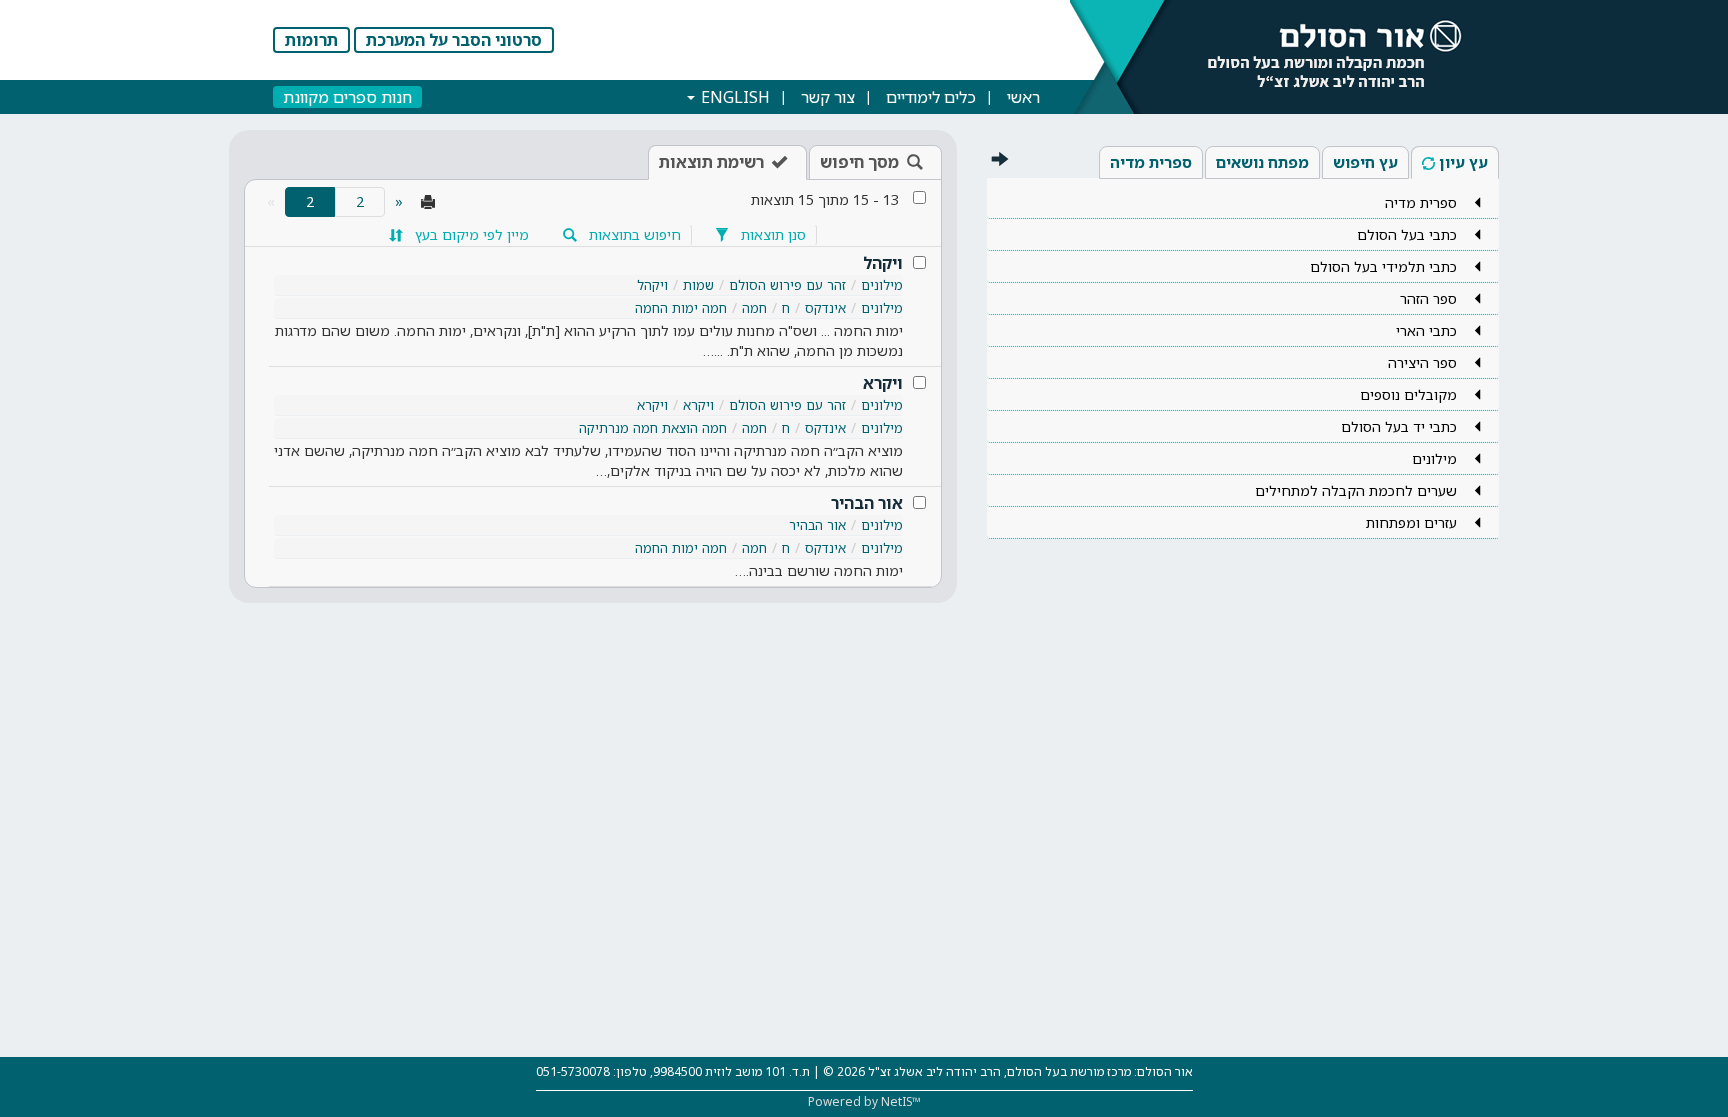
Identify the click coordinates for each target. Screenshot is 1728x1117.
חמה (754, 308)
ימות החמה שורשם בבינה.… (819, 570)
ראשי (1023, 97)
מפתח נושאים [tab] (1262, 162)
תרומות (311, 40)
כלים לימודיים (931, 97)
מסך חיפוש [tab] (859, 162)
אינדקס (825, 308)
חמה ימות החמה (681, 308)
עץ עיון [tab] (1463, 162)
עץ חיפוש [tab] (1365, 162)
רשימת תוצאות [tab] (711, 162)
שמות (698, 285)
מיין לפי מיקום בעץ (470, 234)
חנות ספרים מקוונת (347, 97)
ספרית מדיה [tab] (1151, 162)
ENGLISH (733, 97)
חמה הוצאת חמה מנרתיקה (653, 428)
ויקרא (883, 383)
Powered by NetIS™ (864, 1101)
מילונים (882, 285)
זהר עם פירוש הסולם (787, 285)
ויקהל (883, 263)
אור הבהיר (867, 503)
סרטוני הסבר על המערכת (454, 40)
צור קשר (828, 97)
